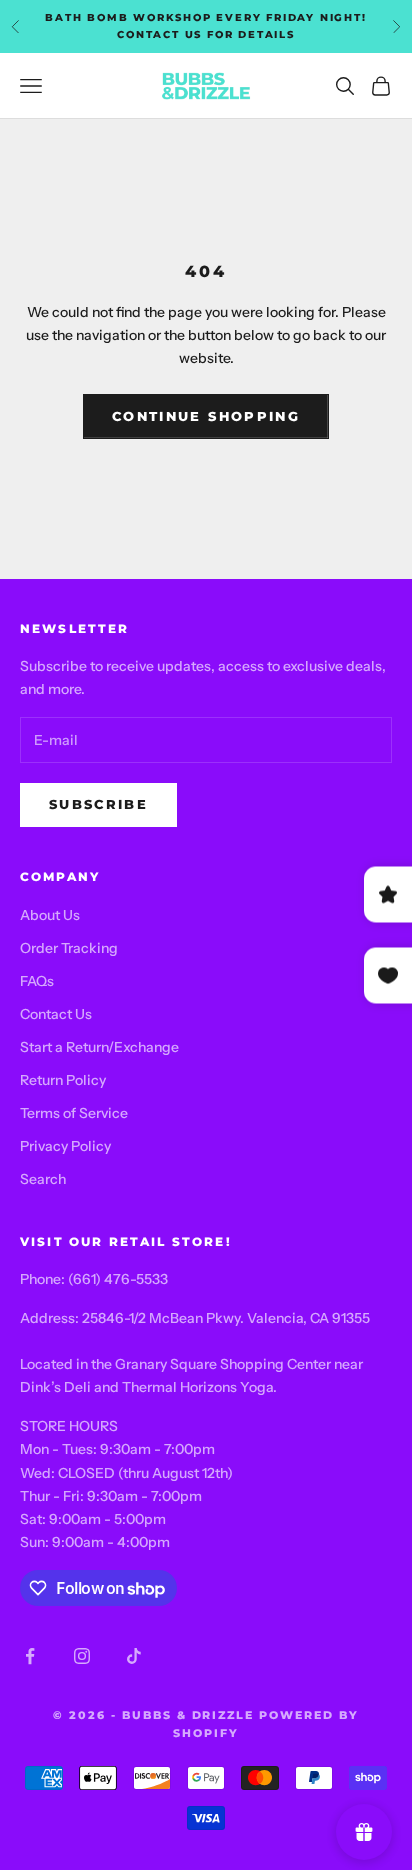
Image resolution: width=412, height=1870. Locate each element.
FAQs (37, 981)
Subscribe (98, 804)
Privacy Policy (65, 1146)
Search (43, 1179)
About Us (50, 915)
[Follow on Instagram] (82, 1656)
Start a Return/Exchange (99, 1047)
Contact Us (56, 1014)
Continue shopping (206, 416)
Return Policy (63, 1080)
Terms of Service (74, 1113)
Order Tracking (69, 948)
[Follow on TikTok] (134, 1656)
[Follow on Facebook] (30, 1656)
